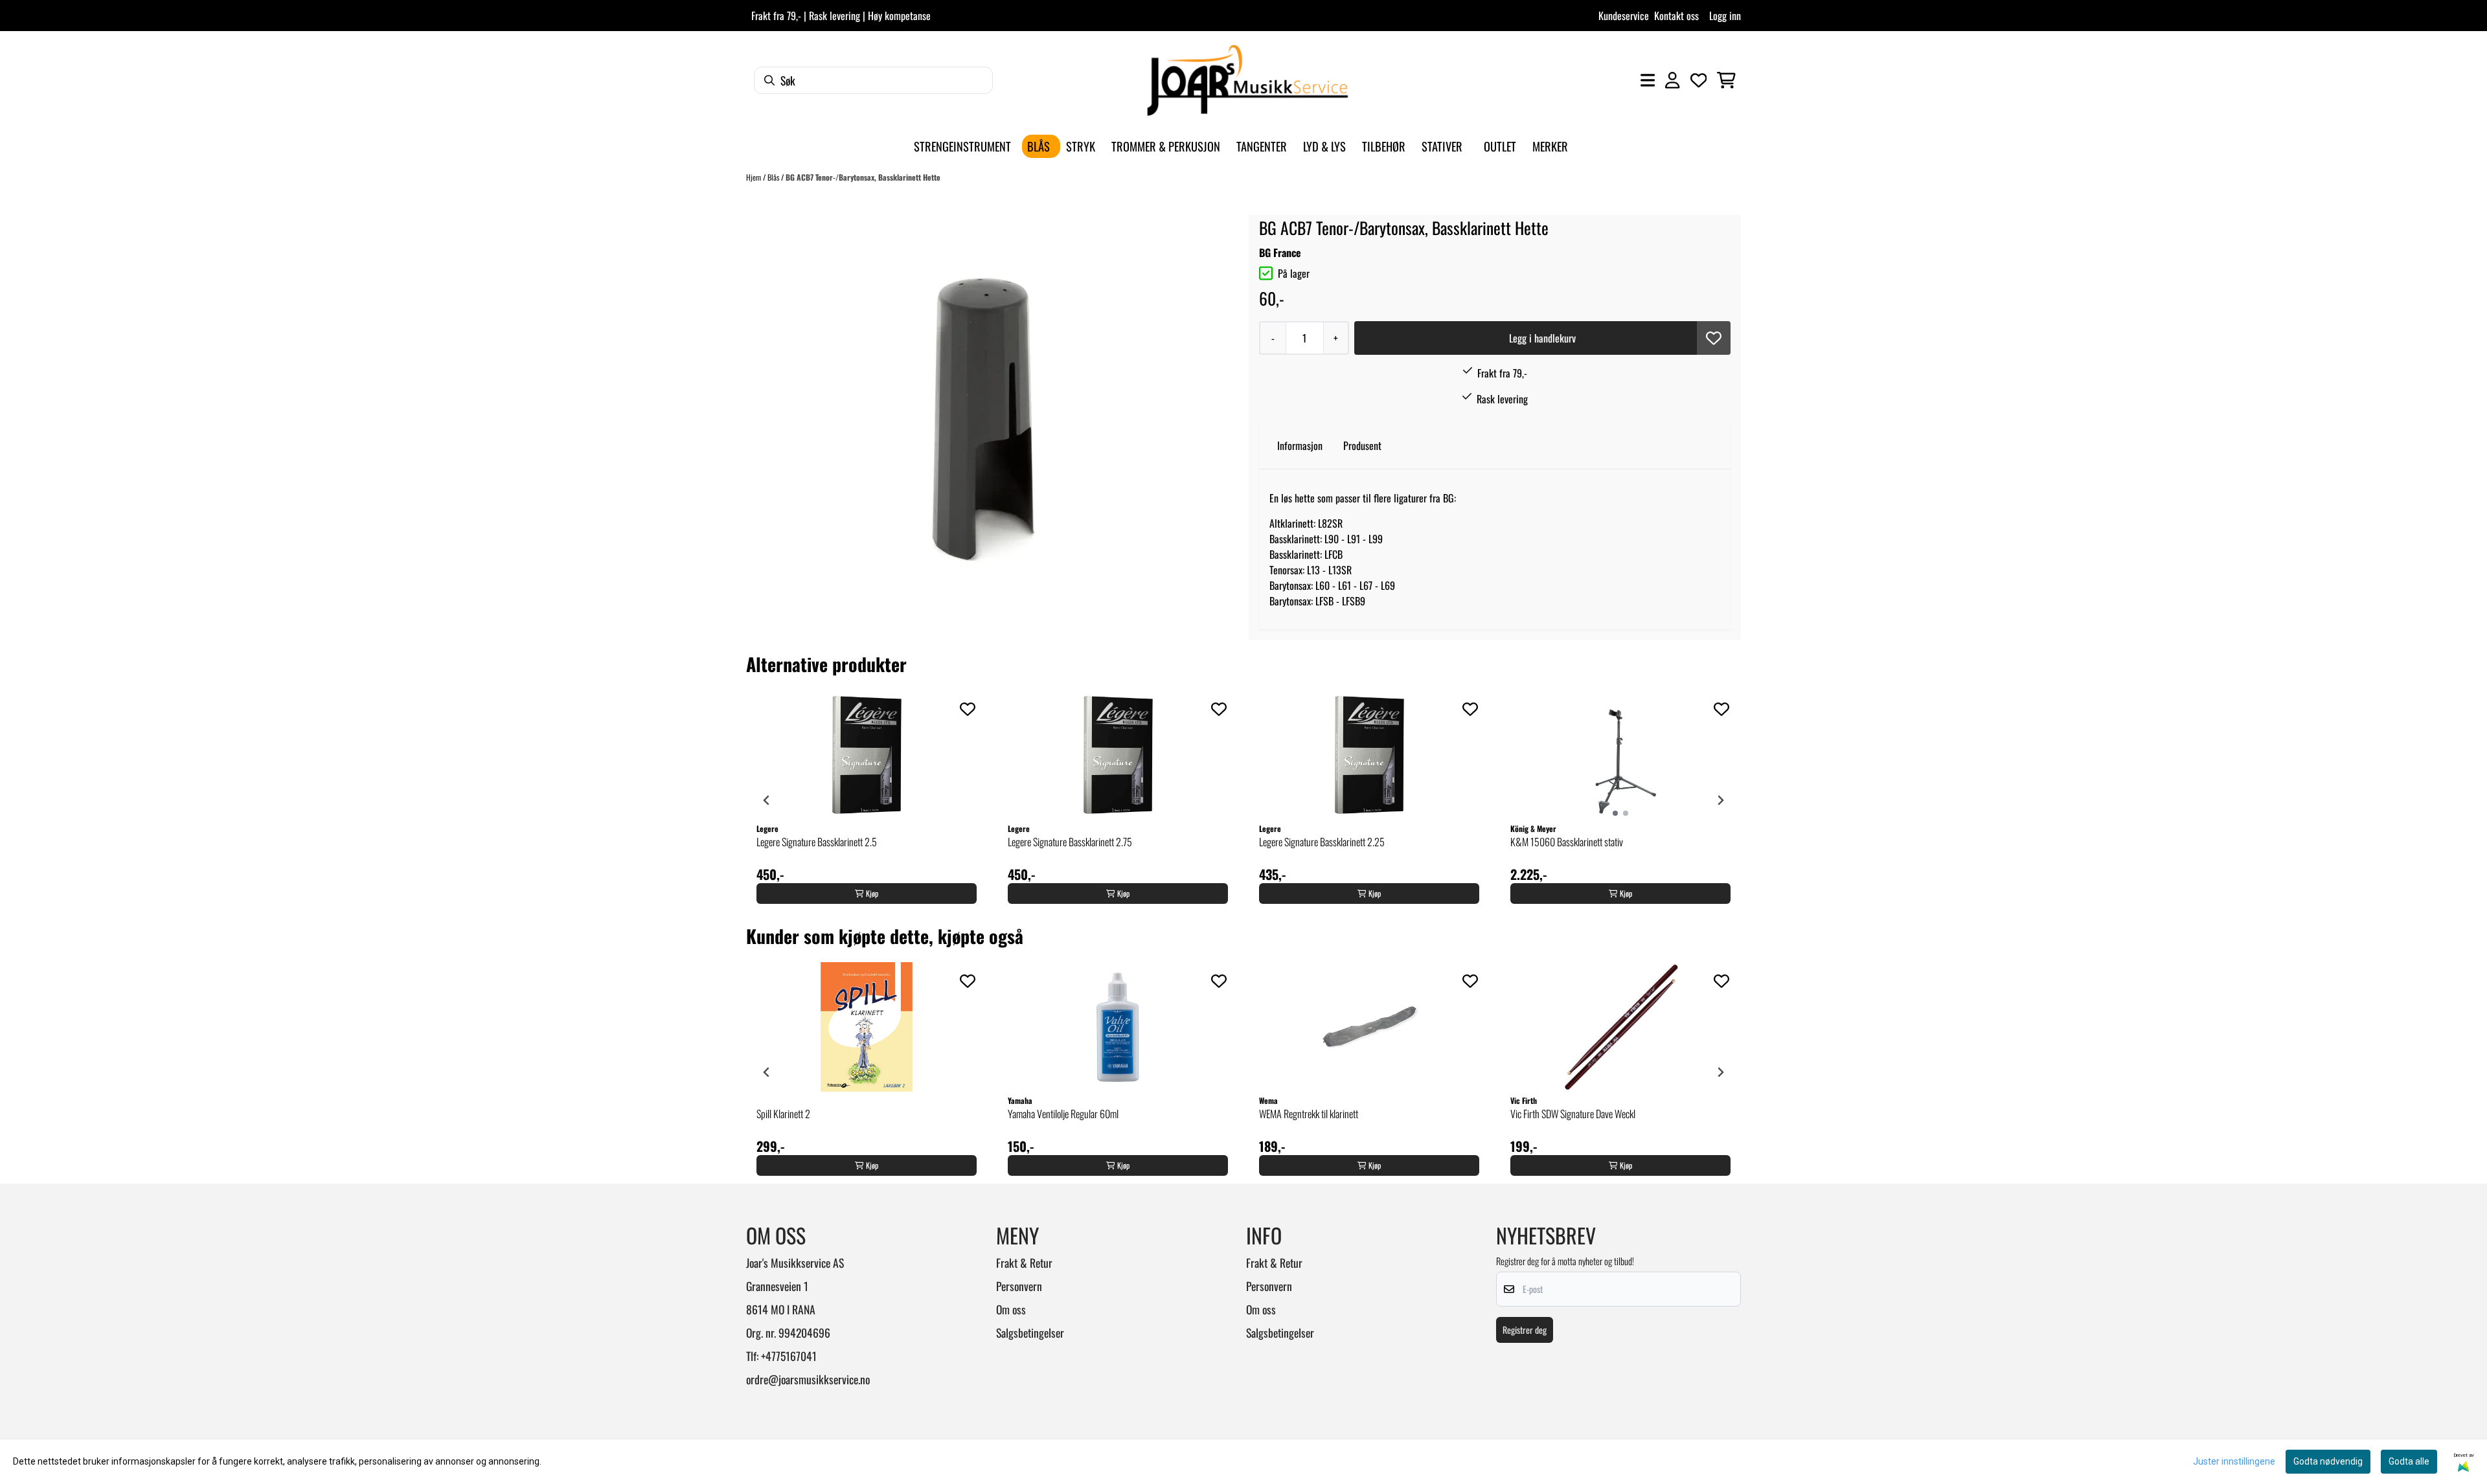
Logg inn (1725, 16)
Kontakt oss (1676, 16)
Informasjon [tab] (1300, 445)
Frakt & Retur (1024, 1263)
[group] (867, 800)
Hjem (755, 177)
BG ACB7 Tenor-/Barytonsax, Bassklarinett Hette (863, 177)
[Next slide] (1720, 800)
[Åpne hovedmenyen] (1648, 80)
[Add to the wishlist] (968, 709)
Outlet (1500, 146)
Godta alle (2409, 1461)
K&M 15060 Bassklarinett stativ (1567, 842)
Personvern (1019, 1286)
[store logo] (1247, 80)
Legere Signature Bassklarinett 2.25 (1322, 842)
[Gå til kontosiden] (1672, 80)
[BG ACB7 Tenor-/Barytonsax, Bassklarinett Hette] (986, 411)
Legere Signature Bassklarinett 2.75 (1070, 842)
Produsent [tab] (1362, 445)
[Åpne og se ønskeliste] (1699, 80)
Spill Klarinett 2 (783, 1114)
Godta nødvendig (2328, 1461)
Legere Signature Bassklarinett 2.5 (817, 842)
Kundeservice (1624, 16)
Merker (1550, 146)
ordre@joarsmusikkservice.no (808, 1379)
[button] (1714, 338)
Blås (774, 177)
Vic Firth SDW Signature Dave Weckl (1573, 1114)
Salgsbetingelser (1030, 1332)
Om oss (1011, 1309)
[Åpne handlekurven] (1726, 80)
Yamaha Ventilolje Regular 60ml (1063, 1114)
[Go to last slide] (767, 800)
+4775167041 (789, 1356)
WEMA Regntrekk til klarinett (1309, 1114)
